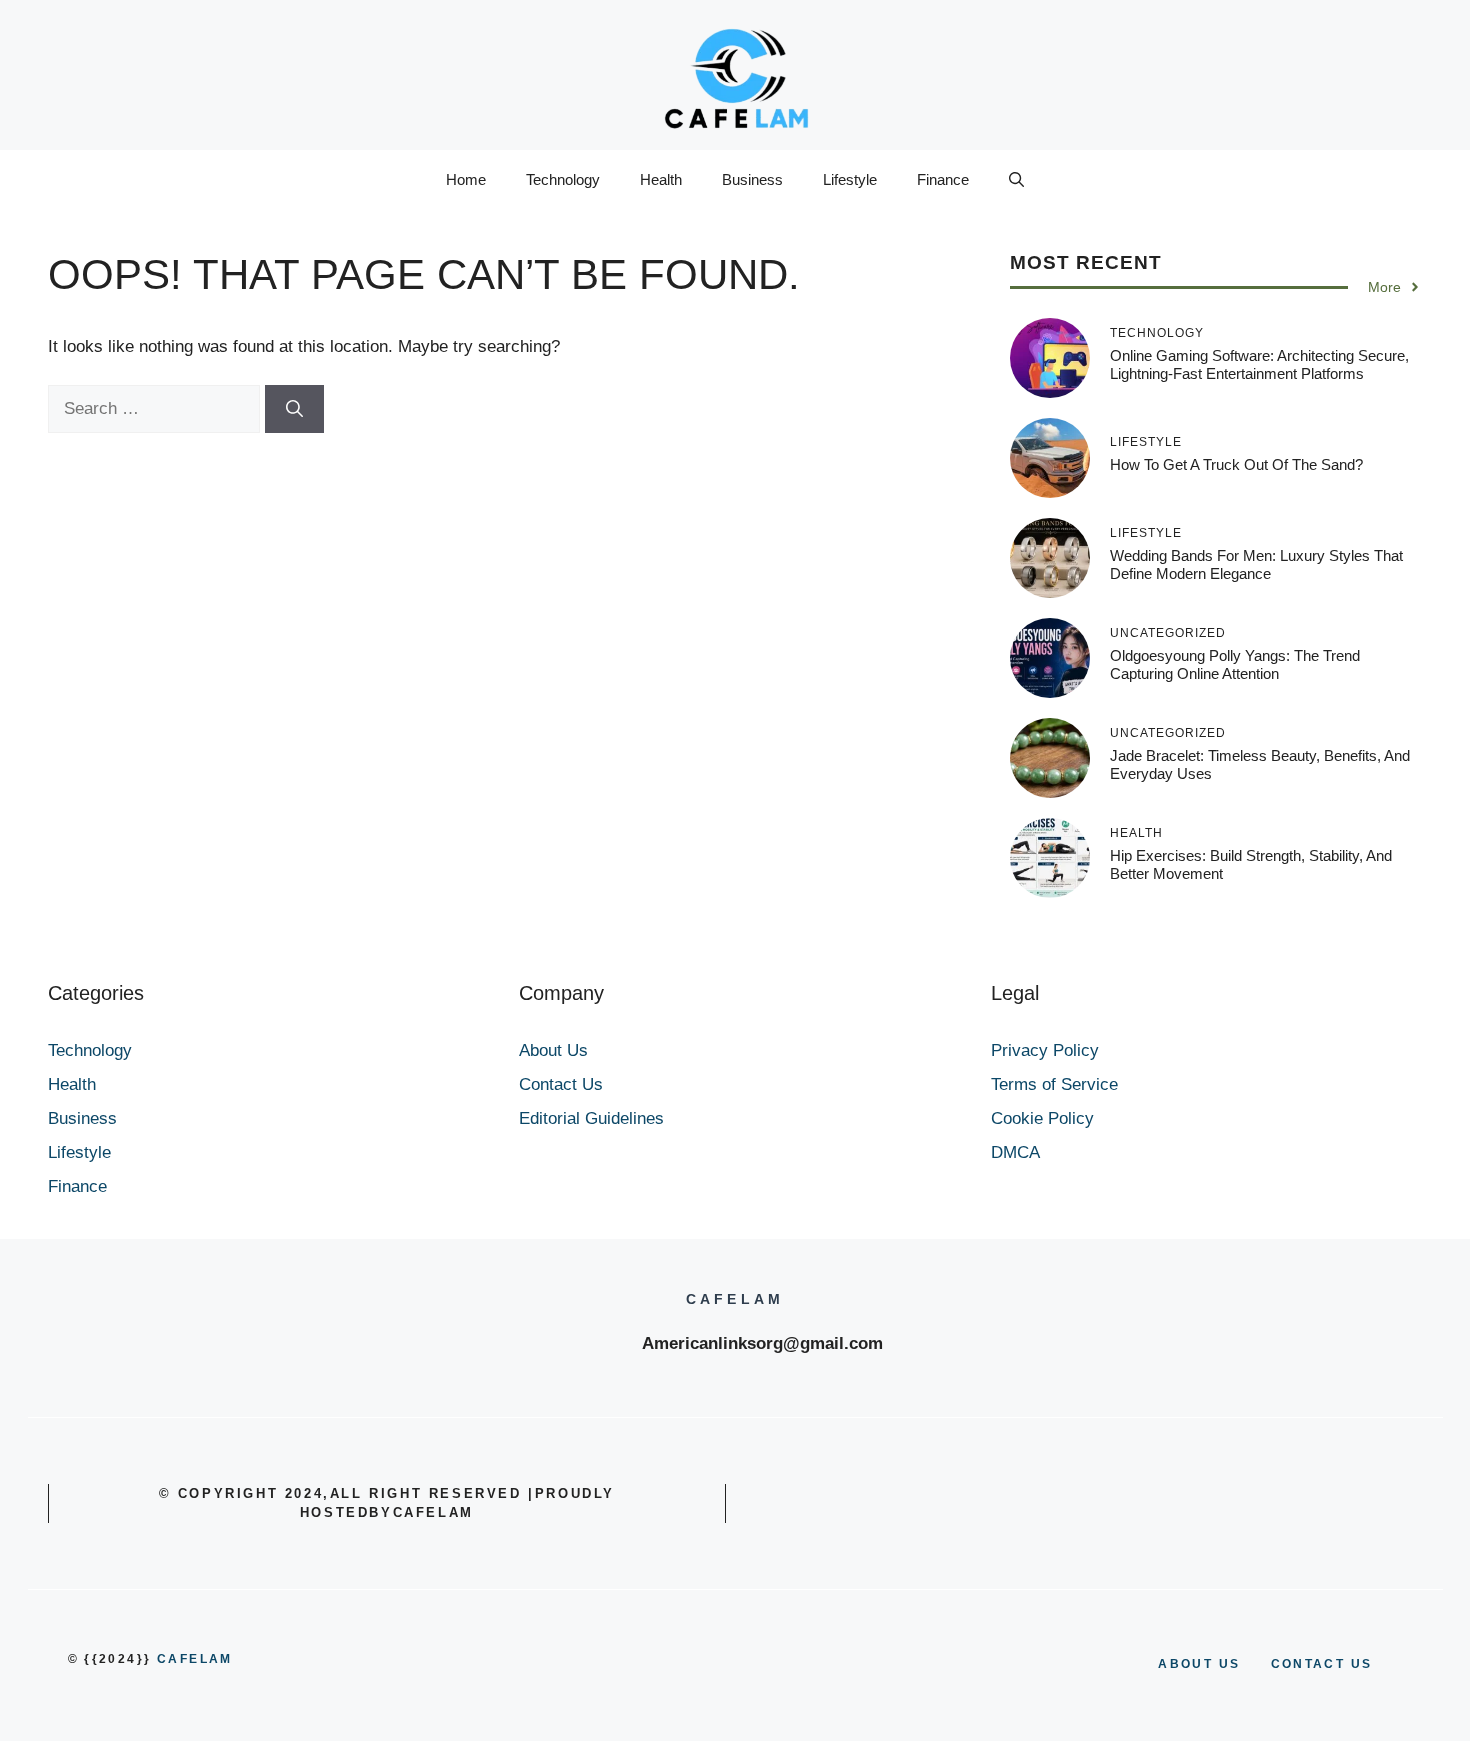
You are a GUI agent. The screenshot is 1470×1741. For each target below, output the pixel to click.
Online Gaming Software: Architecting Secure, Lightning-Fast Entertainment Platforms (1259, 364)
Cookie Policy (1042, 1118)
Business (752, 179)
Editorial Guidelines (591, 1118)
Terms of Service (1054, 1084)
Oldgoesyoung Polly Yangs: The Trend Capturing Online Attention (1235, 664)
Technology (563, 179)
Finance (943, 179)
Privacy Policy (1045, 1050)
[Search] (294, 409)
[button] (1016, 180)
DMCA (1015, 1152)
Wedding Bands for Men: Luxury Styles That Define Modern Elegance (1256, 564)
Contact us (1322, 1664)
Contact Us (561, 1084)
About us (1199, 1664)
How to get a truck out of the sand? (1236, 464)
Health (661, 179)
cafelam (195, 1659)
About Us (553, 1050)
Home (466, 179)
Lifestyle (850, 179)
